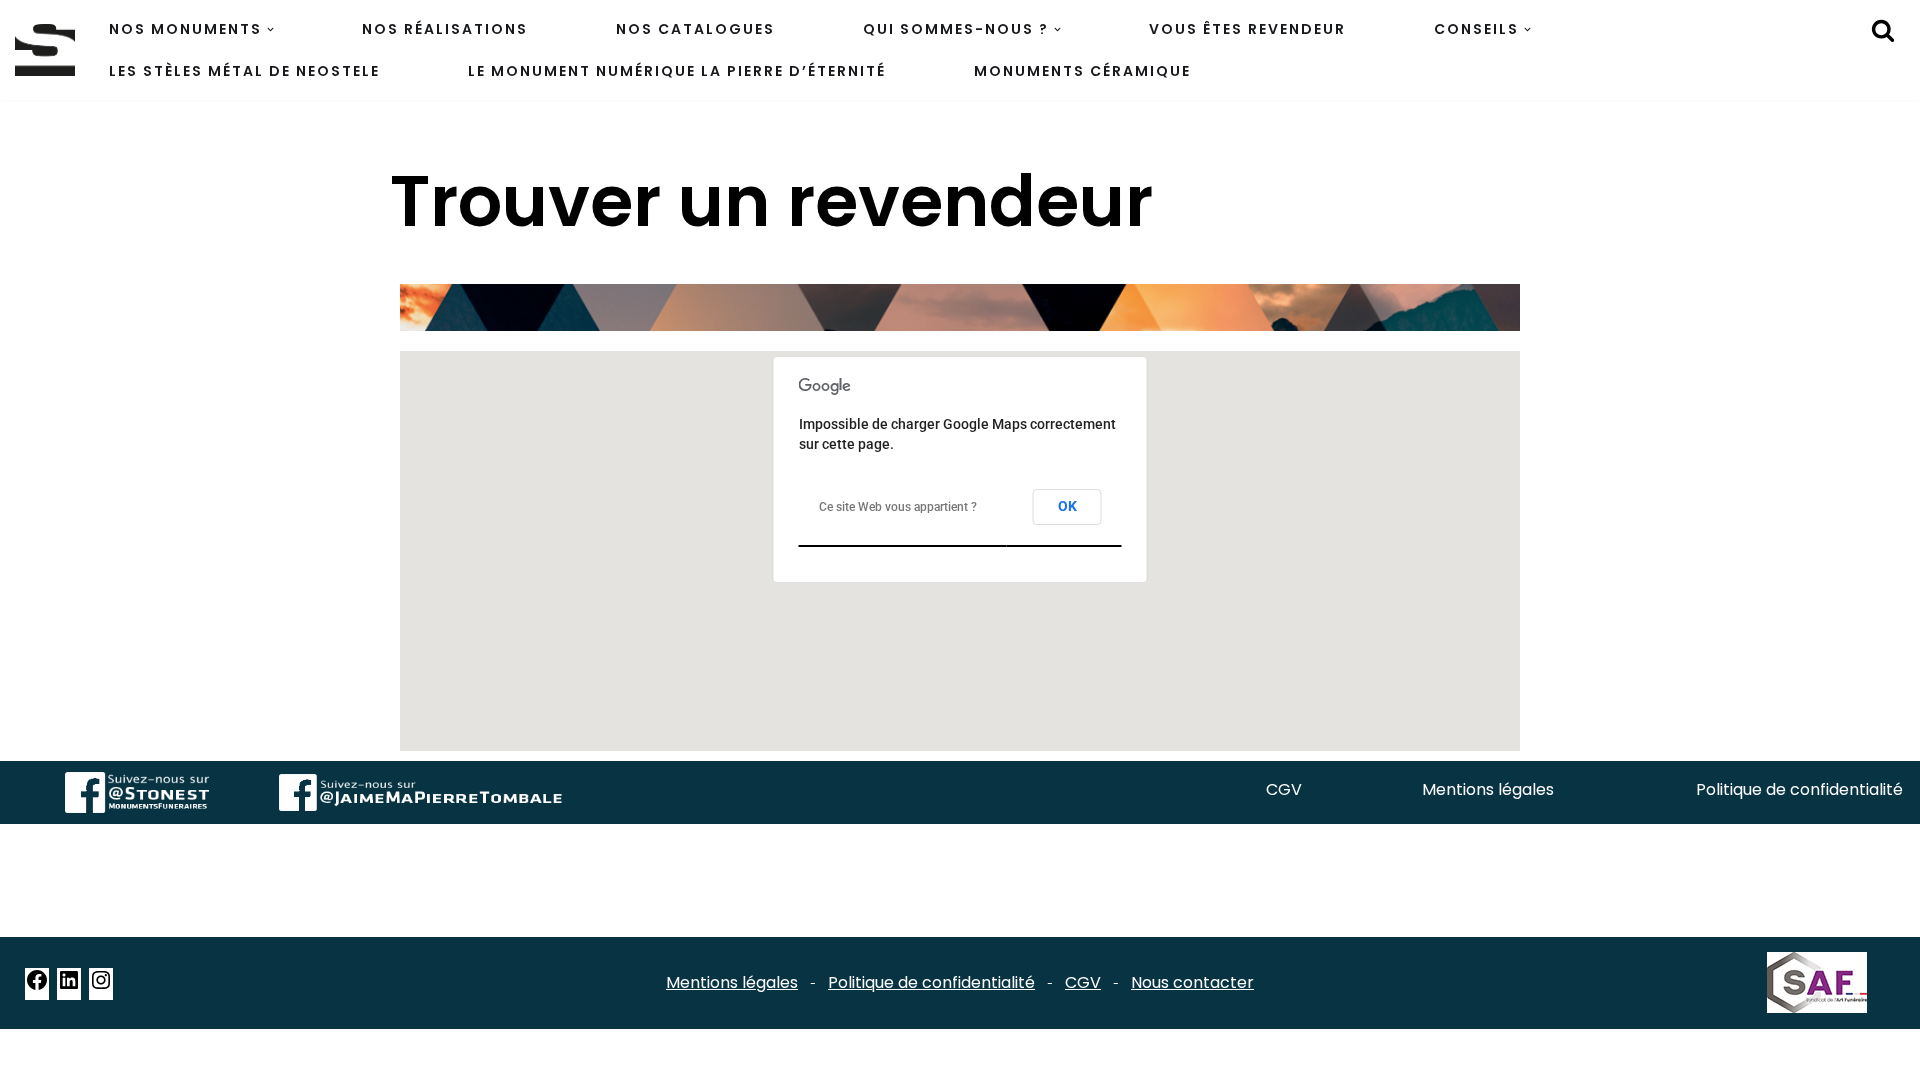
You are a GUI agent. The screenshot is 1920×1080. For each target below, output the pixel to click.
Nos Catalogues (695, 29)
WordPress (591, 1054)
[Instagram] (101, 986)
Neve (410, 1054)
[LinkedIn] (69, 986)
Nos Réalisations (445, 29)
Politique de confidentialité (1799, 789)
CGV (1284, 789)
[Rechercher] (1883, 30)
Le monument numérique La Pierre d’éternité (677, 71)
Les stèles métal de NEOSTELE (244, 71)
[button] (270, 29)
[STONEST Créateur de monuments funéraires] (45, 49)
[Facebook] (37, 986)
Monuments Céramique (1082, 71)
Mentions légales (1488, 789)
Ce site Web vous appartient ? (898, 507)
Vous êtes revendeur (1247, 29)
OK (1067, 506)
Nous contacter (1192, 982)
